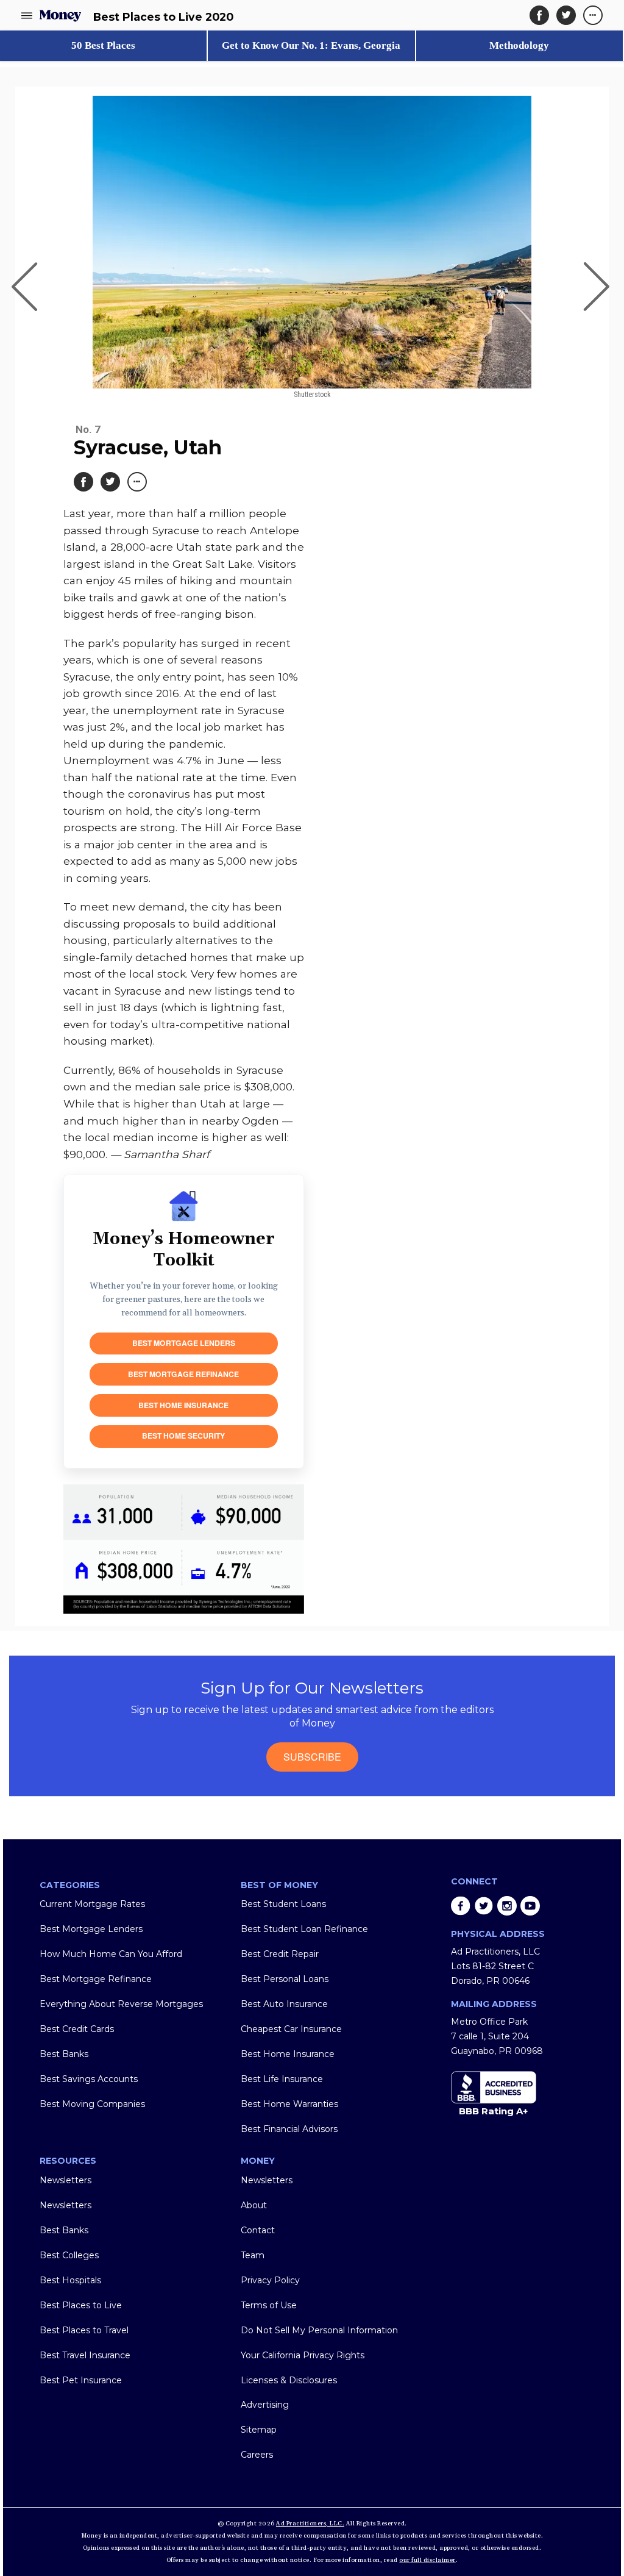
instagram (507, 1906)
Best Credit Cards (77, 2029)
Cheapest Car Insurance (291, 2029)
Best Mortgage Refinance (183, 1374)
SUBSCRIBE (312, 1757)
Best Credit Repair (280, 1954)
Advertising (265, 2405)
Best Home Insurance (183, 1405)
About (254, 2205)
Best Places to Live (81, 2305)
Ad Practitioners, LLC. (310, 2524)
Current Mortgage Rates (92, 1904)
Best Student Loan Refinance (304, 1929)
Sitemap (259, 2430)
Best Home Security (183, 1436)
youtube (530, 1906)
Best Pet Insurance (81, 2380)
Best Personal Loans (285, 1979)
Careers (257, 2455)
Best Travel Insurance (85, 2355)
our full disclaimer (427, 2560)
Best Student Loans (283, 1904)
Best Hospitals (70, 2280)
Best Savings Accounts (89, 2079)
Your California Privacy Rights (303, 2355)
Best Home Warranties (289, 2104)
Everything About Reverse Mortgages (121, 2004)
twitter (484, 1906)
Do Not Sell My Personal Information (319, 2330)
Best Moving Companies (92, 2104)
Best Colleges (69, 2255)
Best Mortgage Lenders (184, 1343)
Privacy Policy (270, 2280)
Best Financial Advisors (289, 2129)
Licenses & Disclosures (289, 2380)
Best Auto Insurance (284, 2004)
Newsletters (66, 2180)
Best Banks (64, 2054)
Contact (258, 2230)
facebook (461, 1906)
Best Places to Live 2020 (163, 17)
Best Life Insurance (282, 2079)
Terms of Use (269, 2305)
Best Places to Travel (84, 2330)
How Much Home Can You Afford (111, 1954)
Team (253, 2255)
